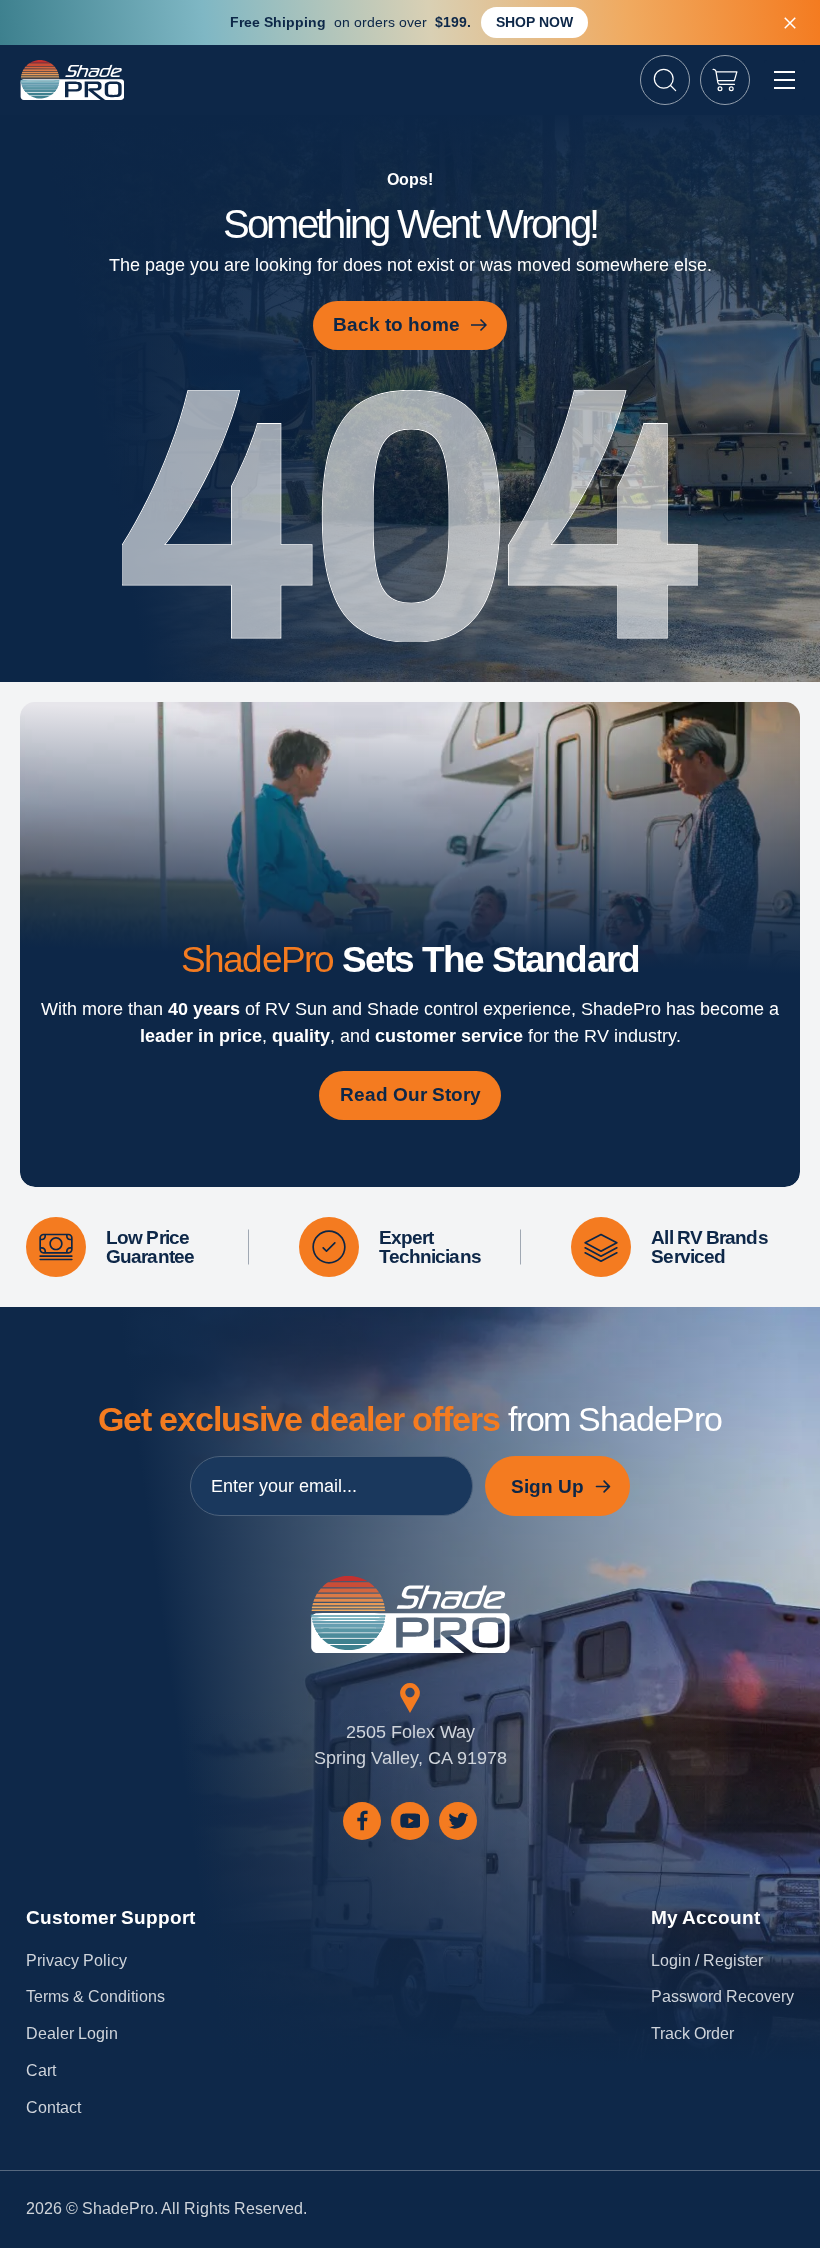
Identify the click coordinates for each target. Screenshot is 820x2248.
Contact (53, 2107)
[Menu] (784, 80)
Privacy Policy (76, 1960)
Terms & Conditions (95, 1996)
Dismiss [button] (790, 23)
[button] (665, 80)
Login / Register (707, 1960)
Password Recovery (722, 1996)
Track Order (692, 2033)
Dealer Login (72, 2033)
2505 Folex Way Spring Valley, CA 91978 (410, 1745)
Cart (41, 2070)
